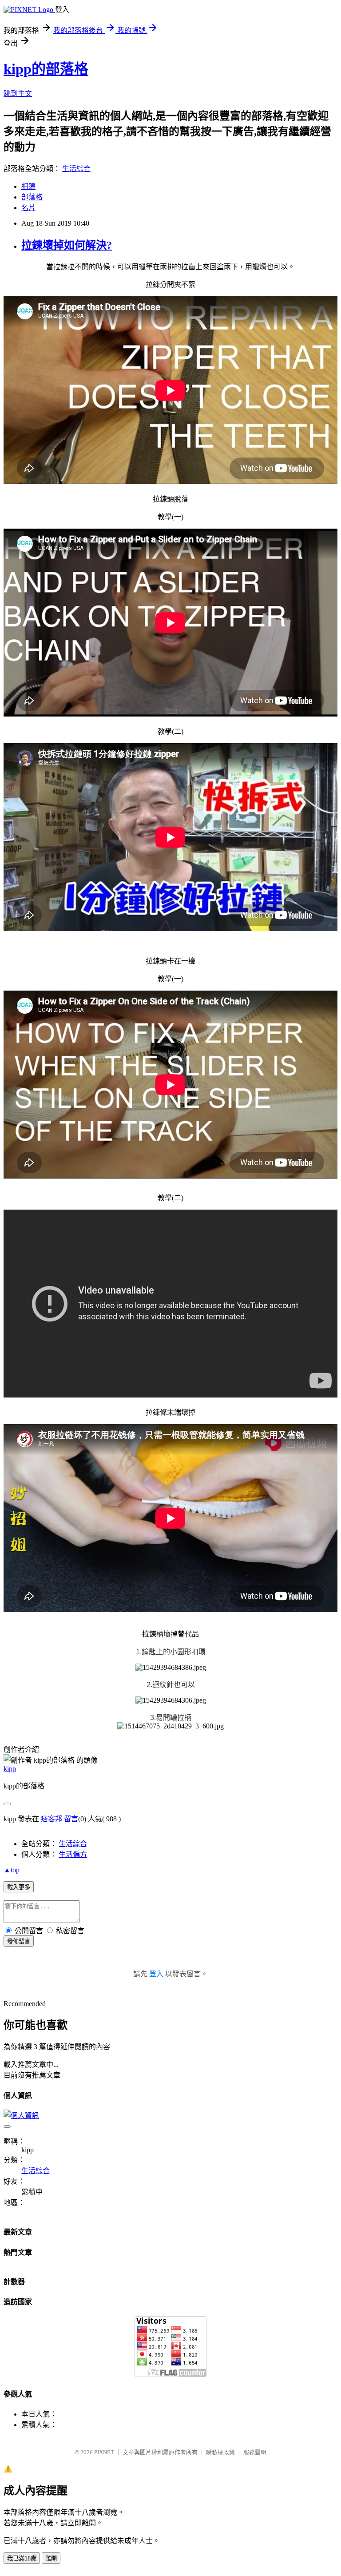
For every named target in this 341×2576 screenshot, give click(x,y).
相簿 (28, 186)
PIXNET (104, 2452)
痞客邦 (52, 1819)
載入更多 (19, 1887)
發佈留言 (19, 1941)
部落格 (32, 197)
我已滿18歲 (22, 2558)
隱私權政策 (220, 2452)
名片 (28, 208)
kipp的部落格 (46, 69)
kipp (10, 1769)
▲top (12, 1870)
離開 (51, 2558)
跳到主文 (18, 94)
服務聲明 (255, 2452)
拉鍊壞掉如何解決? (67, 245)
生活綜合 (76, 169)
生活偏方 (73, 1854)
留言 (71, 1819)
